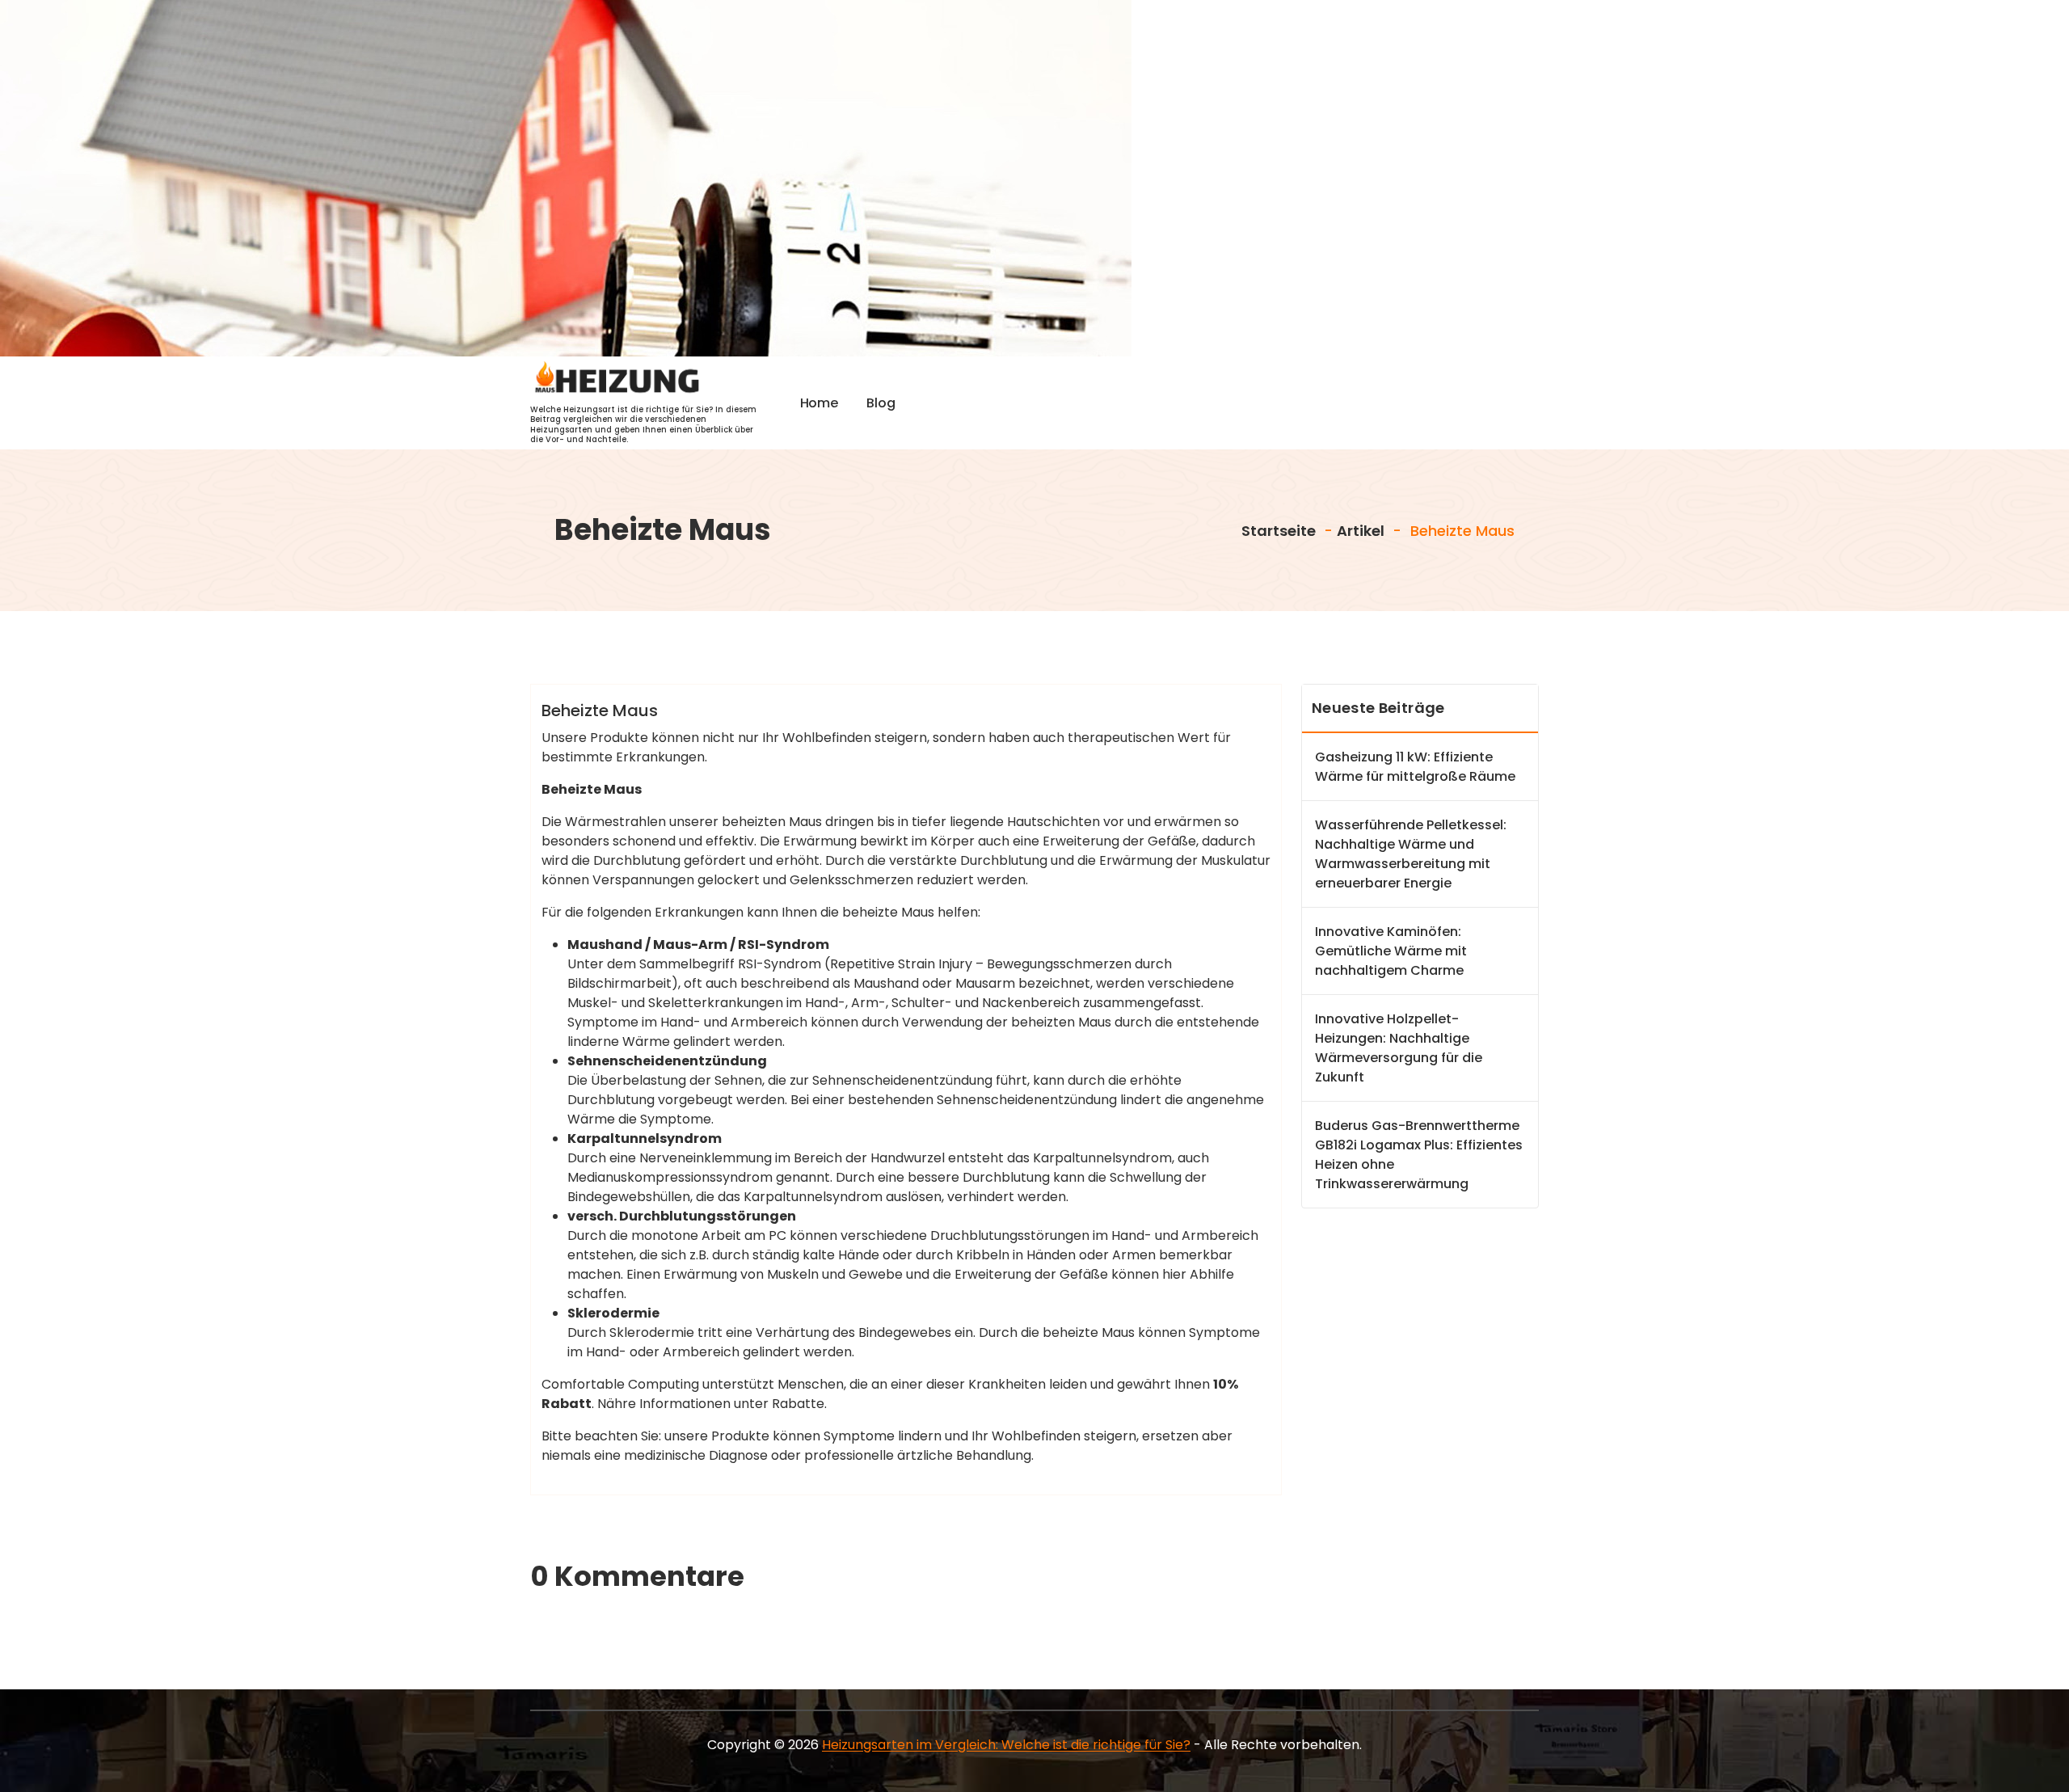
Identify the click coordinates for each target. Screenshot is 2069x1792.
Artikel (1361, 531)
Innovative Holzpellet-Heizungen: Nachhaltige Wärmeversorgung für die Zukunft (1399, 1048)
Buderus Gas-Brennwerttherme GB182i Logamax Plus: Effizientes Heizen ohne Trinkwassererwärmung (1419, 1155)
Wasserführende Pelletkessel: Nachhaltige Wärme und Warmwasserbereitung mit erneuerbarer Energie (1411, 854)
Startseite (1277, 531)
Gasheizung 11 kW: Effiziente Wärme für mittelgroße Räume (1415, 767)
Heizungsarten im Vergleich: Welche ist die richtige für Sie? (1006, 1745)
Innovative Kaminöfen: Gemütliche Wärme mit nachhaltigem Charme (1391, 951)
